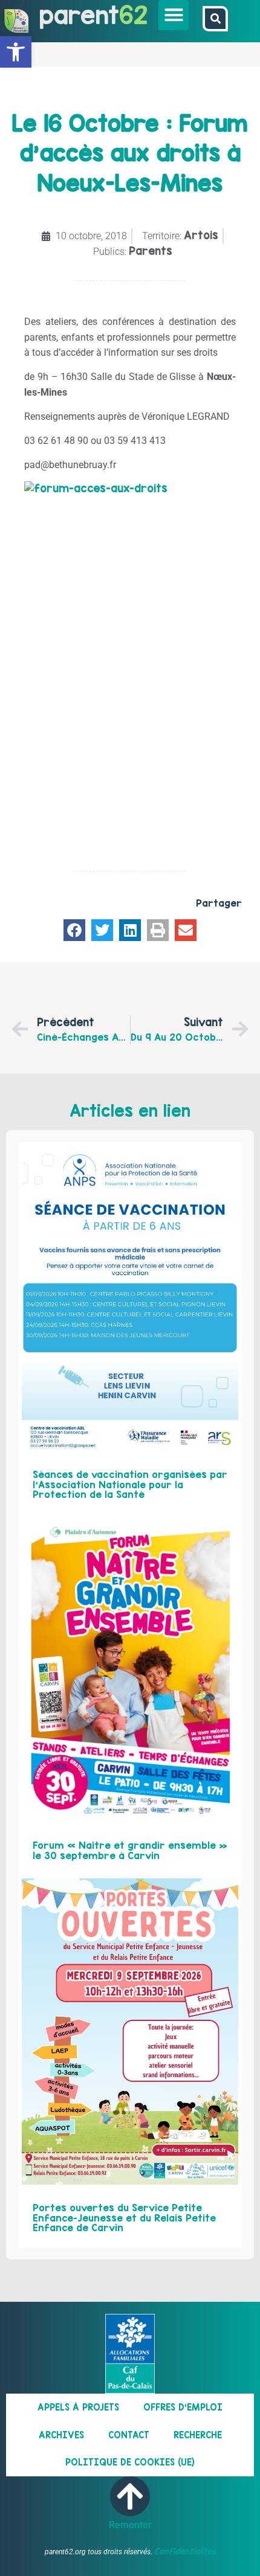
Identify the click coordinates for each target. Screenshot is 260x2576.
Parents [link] (151, 251)
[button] (174, 15)
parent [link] (79, 15)
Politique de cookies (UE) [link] (130, 2462)
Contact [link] (129, 2435)
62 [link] (133, 15)
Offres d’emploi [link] (183, 2407)
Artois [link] (201, 235)
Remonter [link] (130, 2525)
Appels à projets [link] (78, 2407)
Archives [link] (61, 2435)
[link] (16, 52)
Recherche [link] (198, 2435)
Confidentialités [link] (185, 2551)
